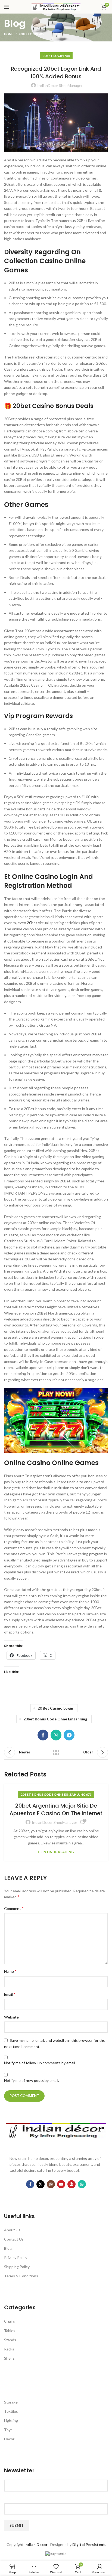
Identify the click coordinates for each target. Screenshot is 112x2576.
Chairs (10, 2321)
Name (10, 1971)
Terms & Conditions (21, 2276)
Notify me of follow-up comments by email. (40, 2063)
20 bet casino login (55, 1708)
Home (9, 34)
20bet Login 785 (31, 34)
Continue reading (56, 1852)
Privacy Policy (16, 2257)
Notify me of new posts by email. (32, 2080)
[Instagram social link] (51, 2184)
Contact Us (14, 2239)
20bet (32, 923)
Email (10, 1994)
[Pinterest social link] (71, 2184)
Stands (10, 2340)
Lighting (11, 2420)
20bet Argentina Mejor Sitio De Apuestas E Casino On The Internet (56, 1809)
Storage (11, 2402)
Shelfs (9, 2358)
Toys (8, 2430)
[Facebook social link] (43, 1735)
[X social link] (41, 2184)
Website (11, 2017)
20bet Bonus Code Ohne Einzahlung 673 (56, 1794)
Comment (14, 1908)
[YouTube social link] (61, 2184)
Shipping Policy (17, 2267)
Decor (9, 2439)
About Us (12, 2230)
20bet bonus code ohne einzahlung (55, 1719)
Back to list (56, 1752)
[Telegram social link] (69, 1735)
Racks (9, 2349)
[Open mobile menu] (7, 7)
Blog (8, 2248)
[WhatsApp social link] (56, 1735)
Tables (10, 2331)
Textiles (11, 2411)
